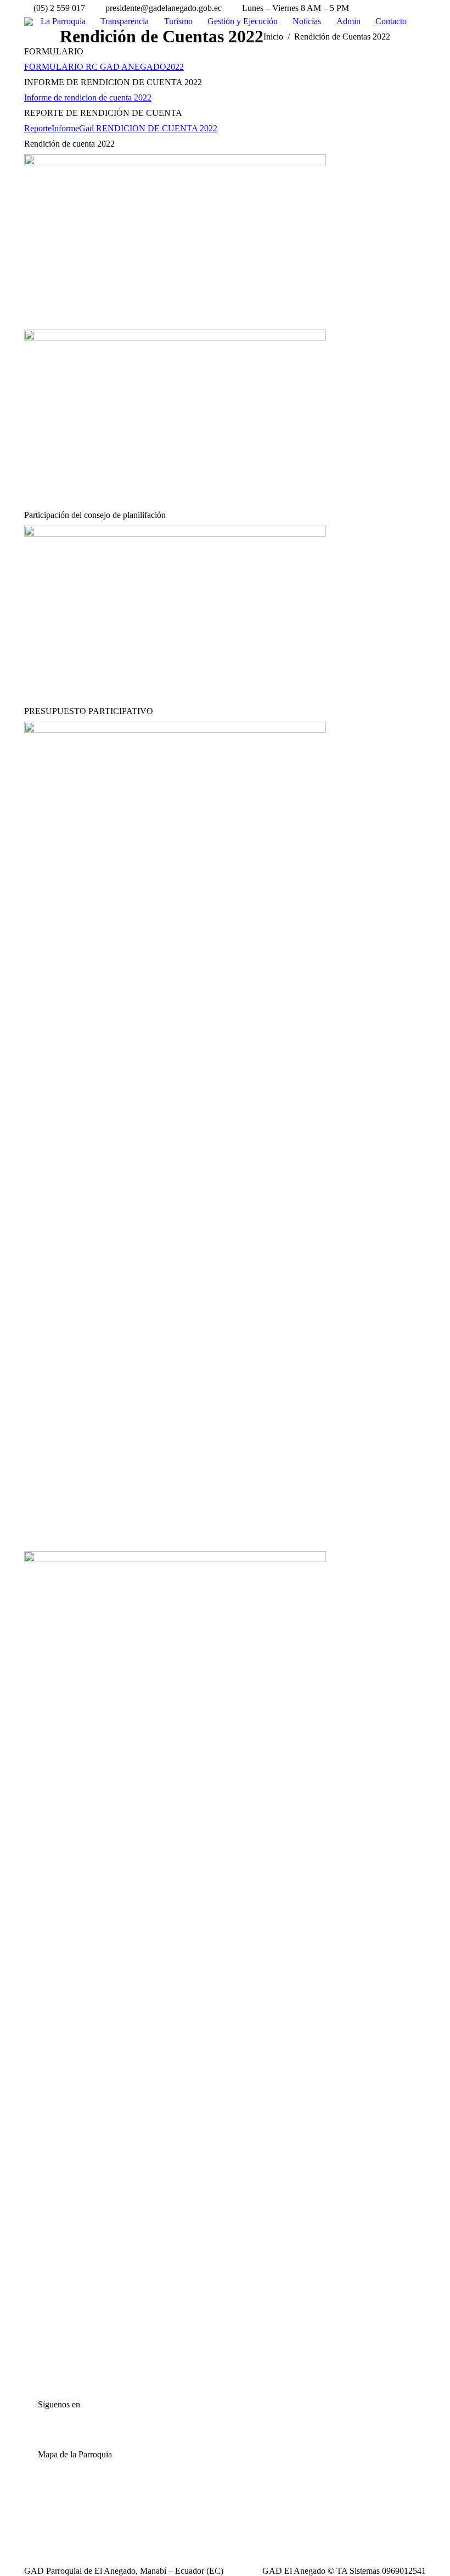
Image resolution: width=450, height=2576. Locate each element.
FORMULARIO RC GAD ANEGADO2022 (104, 67)
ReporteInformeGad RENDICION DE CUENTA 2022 (121, 128)
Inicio (273, 37)
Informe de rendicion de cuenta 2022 (88, 97)
